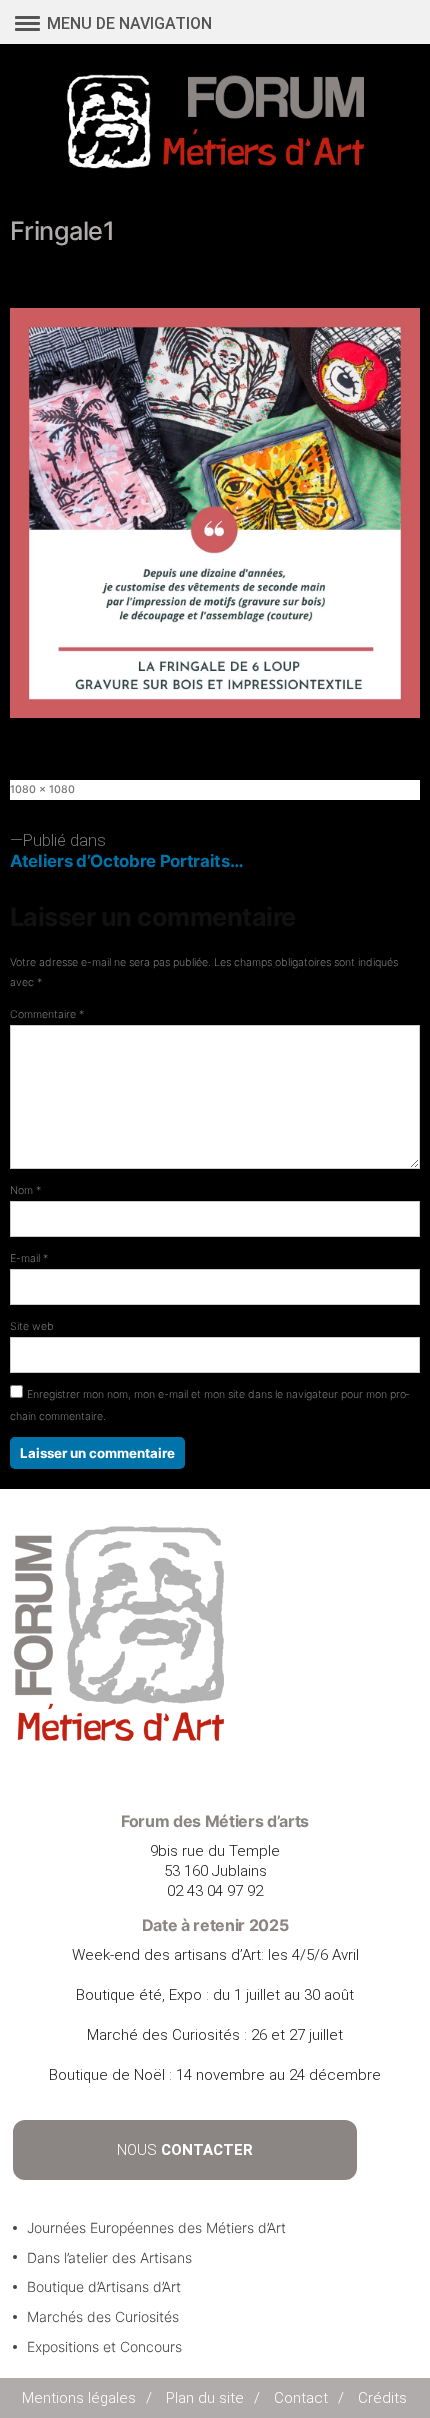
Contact (301, 2398)
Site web (32, 1326)
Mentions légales (79, 2398)
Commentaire (47, 1014)
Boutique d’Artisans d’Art (104, 2286)
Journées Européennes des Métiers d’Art (156, 2227)
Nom (25, 1190)
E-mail (29, 1258)
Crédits (382, 2398)
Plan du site (205, 2398)
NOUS (185, 2150)
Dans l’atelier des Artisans (109, 2257)
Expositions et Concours (104, 2346)
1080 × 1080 (42, 789)
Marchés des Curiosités (103, 2316)
